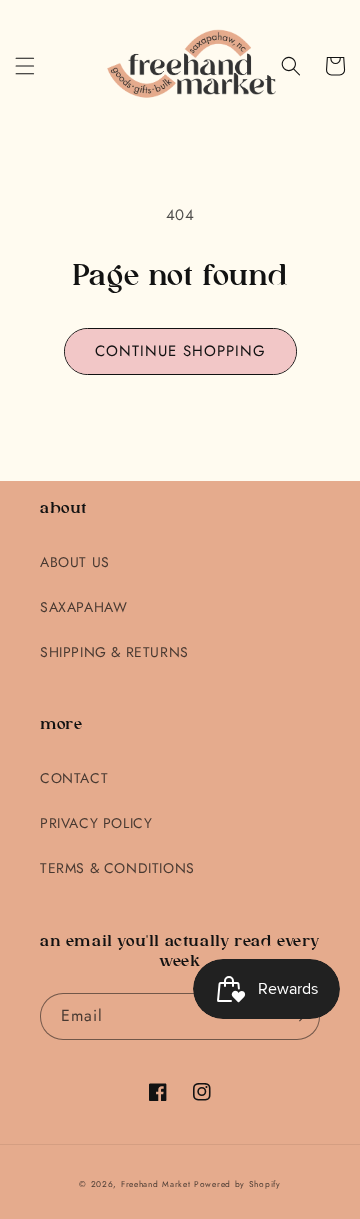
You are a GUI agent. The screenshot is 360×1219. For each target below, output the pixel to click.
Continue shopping (180, 351)
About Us (75, 562)
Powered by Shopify (237, 1184)
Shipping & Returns (114, 652)
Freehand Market (156, 1184)
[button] (25, 66)
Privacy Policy (96, 823)
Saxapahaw (83, 607)
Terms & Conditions (117, 868)
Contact (74, 778)
